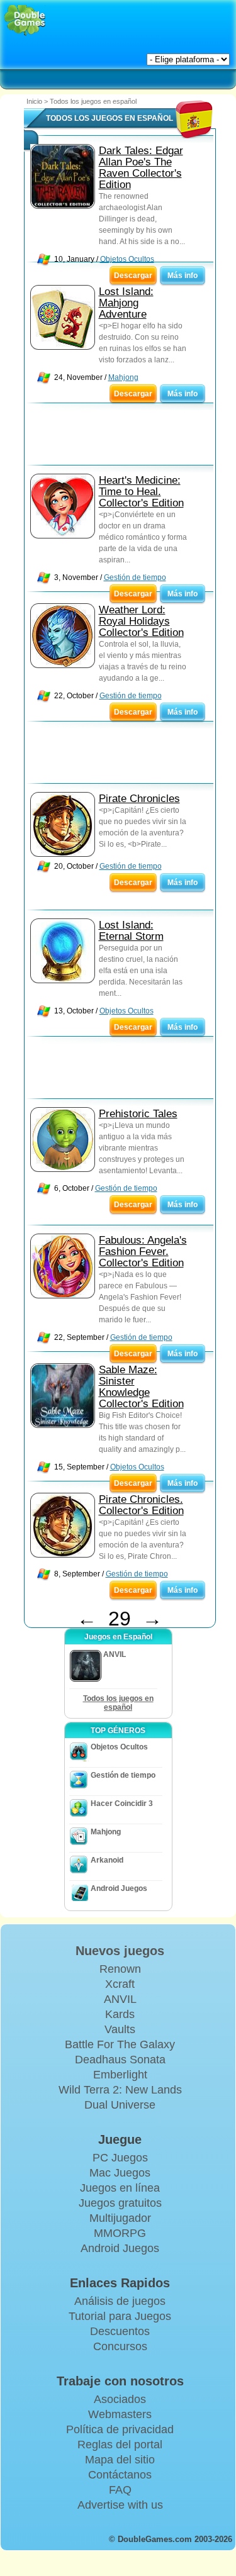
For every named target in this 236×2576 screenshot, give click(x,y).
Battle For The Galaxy (120, 2044)
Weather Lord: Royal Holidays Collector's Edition (141, 621)
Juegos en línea (120, 2188)
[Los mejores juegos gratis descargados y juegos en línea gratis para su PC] (25, 20)
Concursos (120, 2346)
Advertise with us (120, 2505)
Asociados (120, 2399)
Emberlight (120, 2075)
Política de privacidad (120, 2429)
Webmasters (120, 2414)
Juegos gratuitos (120, 2203)
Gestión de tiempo (135, 577)
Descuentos (120, 2331)
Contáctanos (120, 2475)
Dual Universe (120, 2105)
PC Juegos (120, 2158)
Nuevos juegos (120, 1951)
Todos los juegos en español (118, 1703)
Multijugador (120, 2218)
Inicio (34, 101)
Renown (120, 1969)
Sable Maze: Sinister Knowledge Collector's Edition (141, 1387)
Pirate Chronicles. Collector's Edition (141, 1505)
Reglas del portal (120, 2445)
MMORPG (120, 2233)
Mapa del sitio (120, 2460)
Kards (120, 2014)
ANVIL (120, 1999)
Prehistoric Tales (138, 1114)
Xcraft (120, 1984)
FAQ (120, 2490)
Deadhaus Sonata (120, 2060)
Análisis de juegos (120, 2301)
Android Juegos (119, 1888)
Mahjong (123, 377)
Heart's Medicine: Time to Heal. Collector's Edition (141, 492)
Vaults (120, 2029)
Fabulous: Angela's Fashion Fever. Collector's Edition (143, 1252)
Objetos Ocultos (127, 259)
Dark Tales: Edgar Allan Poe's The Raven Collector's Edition (141, 168)
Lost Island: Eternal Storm (131, 931)
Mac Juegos (120, 2173)
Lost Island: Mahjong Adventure (126, 303)
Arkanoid (107, 1860)
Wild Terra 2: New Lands (120, 2090)
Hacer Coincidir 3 (122, 1804)
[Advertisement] (125, 437)
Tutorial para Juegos (120, 2316)
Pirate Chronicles (139, 799)
